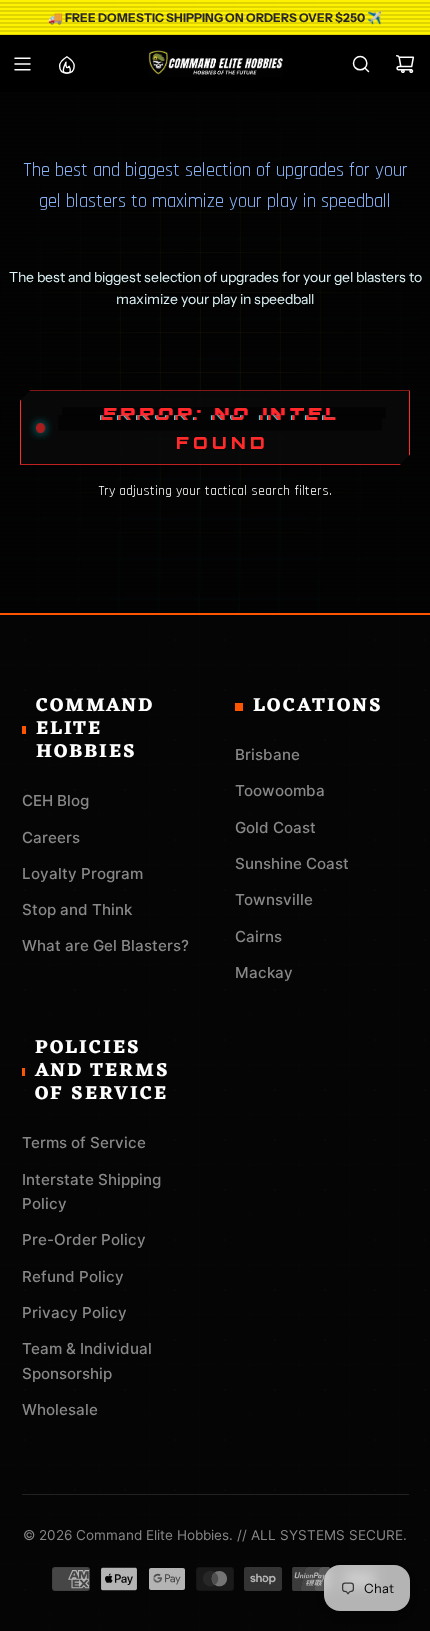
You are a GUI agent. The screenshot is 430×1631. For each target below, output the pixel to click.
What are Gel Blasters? (105, 945)
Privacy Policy (74, 1312)
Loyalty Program (82, 873)
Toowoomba (280, 790)
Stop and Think (77, 909)
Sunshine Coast (292, 863)
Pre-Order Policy (84, 1239)
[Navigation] (22, 64)
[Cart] (405, 64)
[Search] (361, 64)
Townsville (274, 899)
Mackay (264, 972)
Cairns (258, 936)
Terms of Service (84, 1142)
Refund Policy (73, 1276)
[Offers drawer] (66, 64)
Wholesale (60, 1409)
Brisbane (267, 754)
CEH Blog (55, 800)
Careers (51, 837)
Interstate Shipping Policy (91, 1191)
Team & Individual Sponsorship (87, 1360)
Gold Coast (275, 827)
